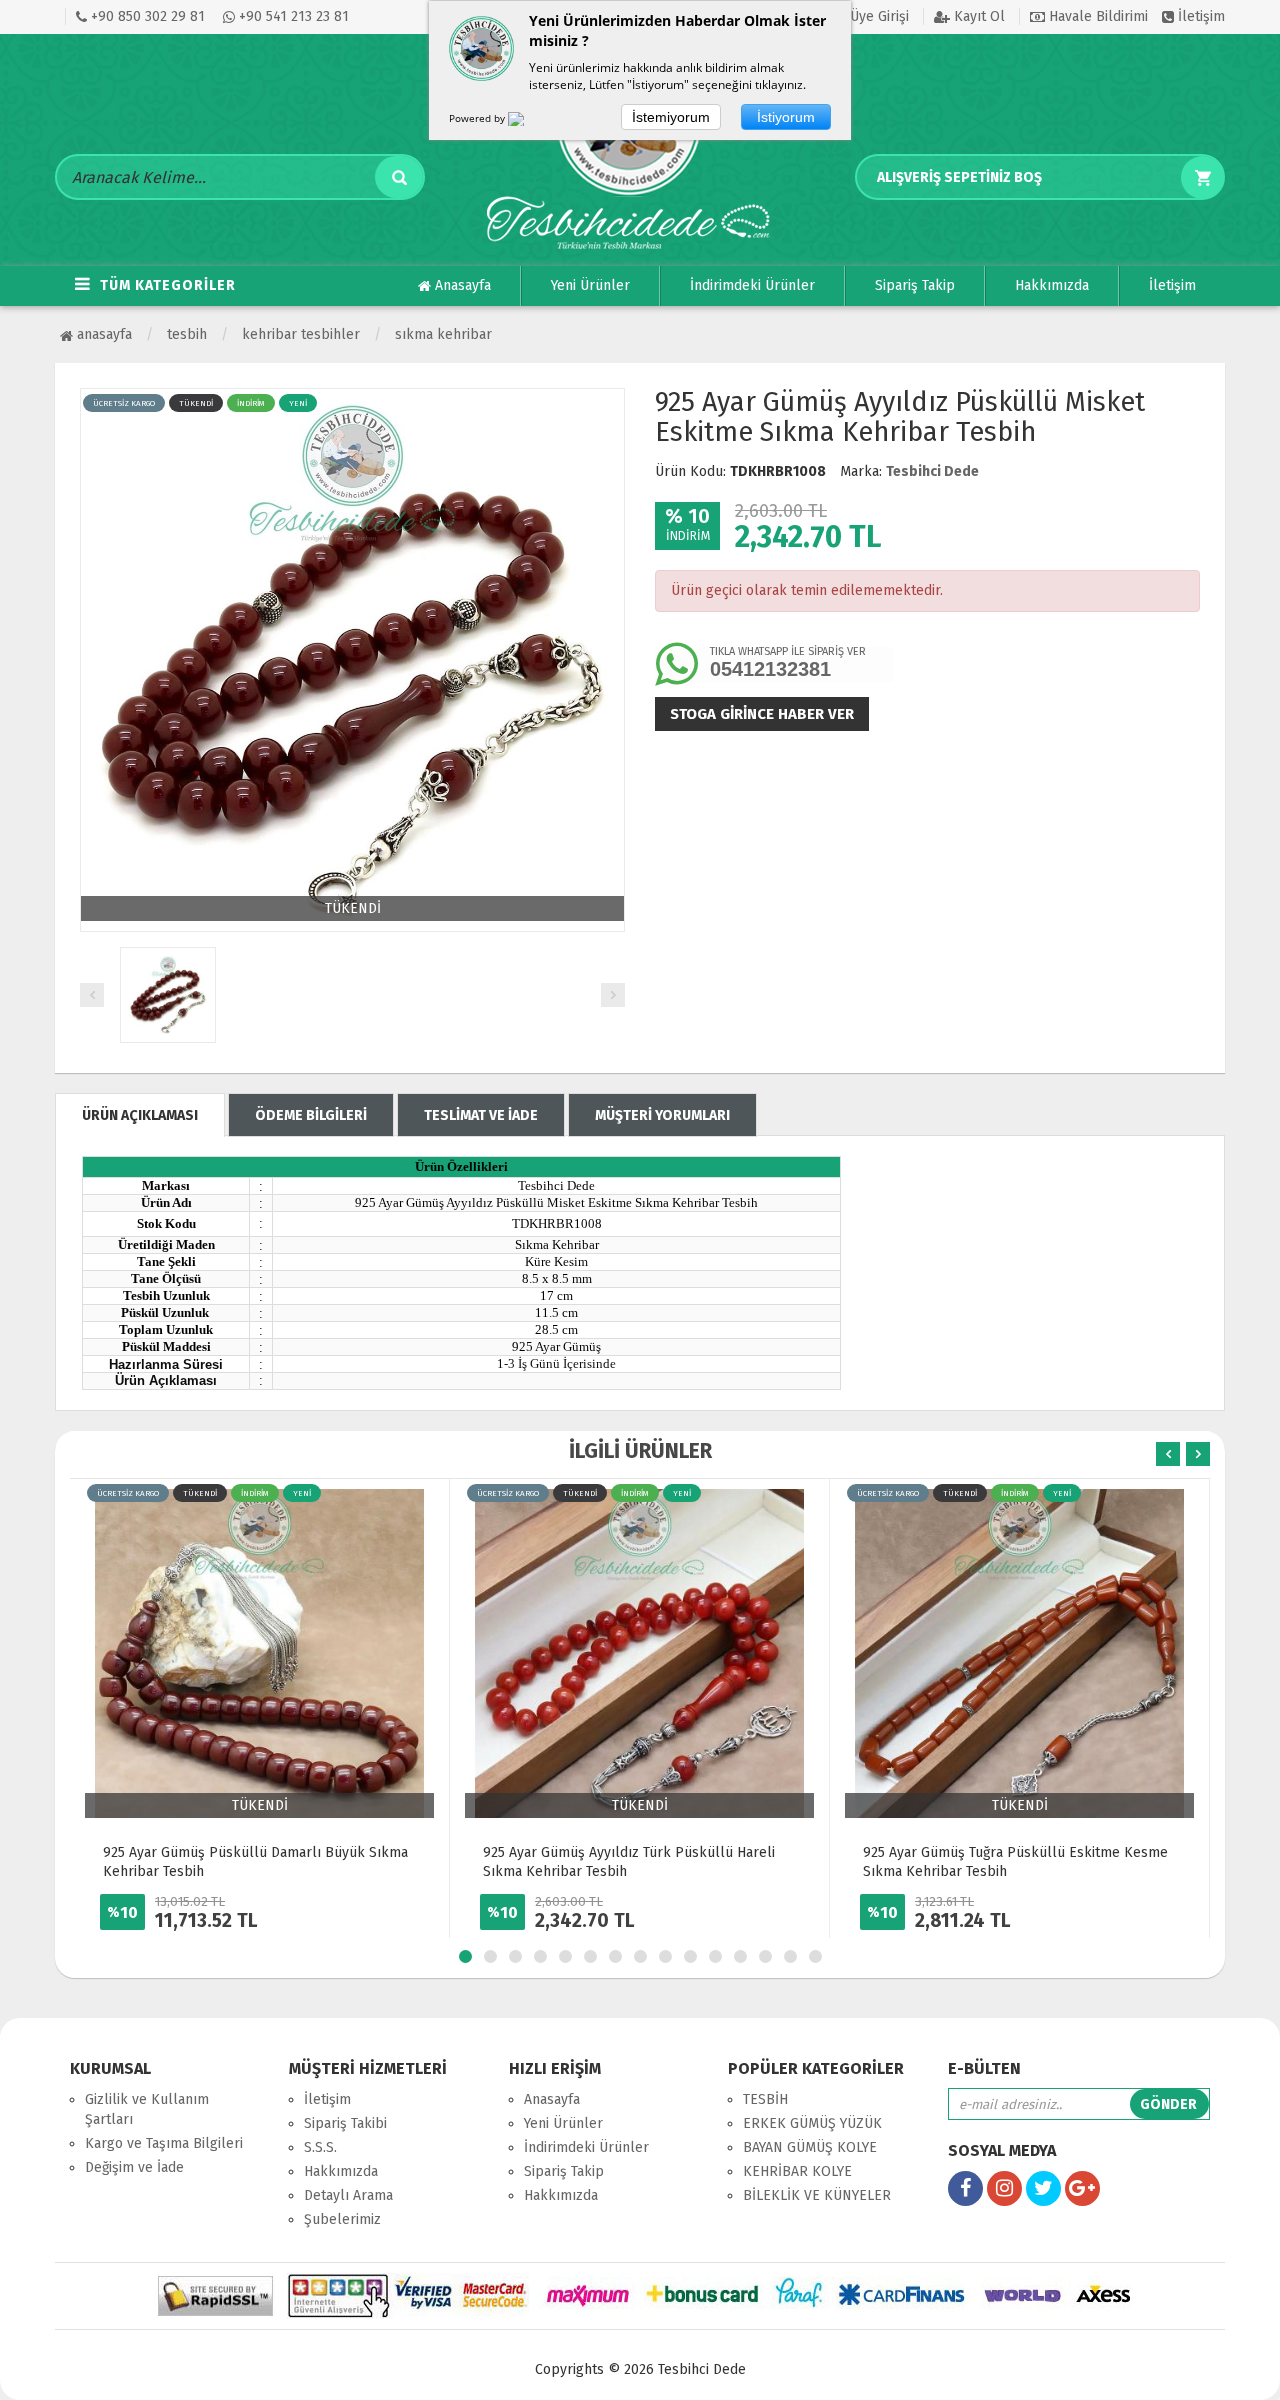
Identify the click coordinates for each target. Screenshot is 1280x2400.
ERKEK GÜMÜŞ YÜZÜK (812, 2123)
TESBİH (187, 334)
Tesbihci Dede (932, 471)
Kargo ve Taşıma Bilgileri (164, 2143)
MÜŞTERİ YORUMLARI (662, 1115)
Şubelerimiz (342, 2219)
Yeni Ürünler (590, 285)
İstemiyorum (671, 117)
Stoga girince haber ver (762, 714)
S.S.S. (320, 2147)
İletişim (1199, 16)
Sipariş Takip (915, 285)
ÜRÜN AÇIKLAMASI (140, 1115)
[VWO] (528, 122)
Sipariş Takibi (345, 2123)
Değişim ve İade (134, 2167)
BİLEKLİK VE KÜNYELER (817, 2195)
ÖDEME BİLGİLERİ (311, 1115)
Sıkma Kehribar (443, 334)
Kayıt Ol (977, 16)
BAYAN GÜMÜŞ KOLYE (810, 2147)
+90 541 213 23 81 (292, 16)
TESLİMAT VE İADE (481, 1115)
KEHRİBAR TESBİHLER (301, 334)
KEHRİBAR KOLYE (797, 2171)
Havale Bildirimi (1096, 16)
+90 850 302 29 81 (146, 16)
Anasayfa (461, 285)
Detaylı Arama (348, 2195)
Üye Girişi (877, 16)
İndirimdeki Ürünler (752, 285)
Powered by (478, 118)
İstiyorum (786, 117)
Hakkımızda (1052, 285)
